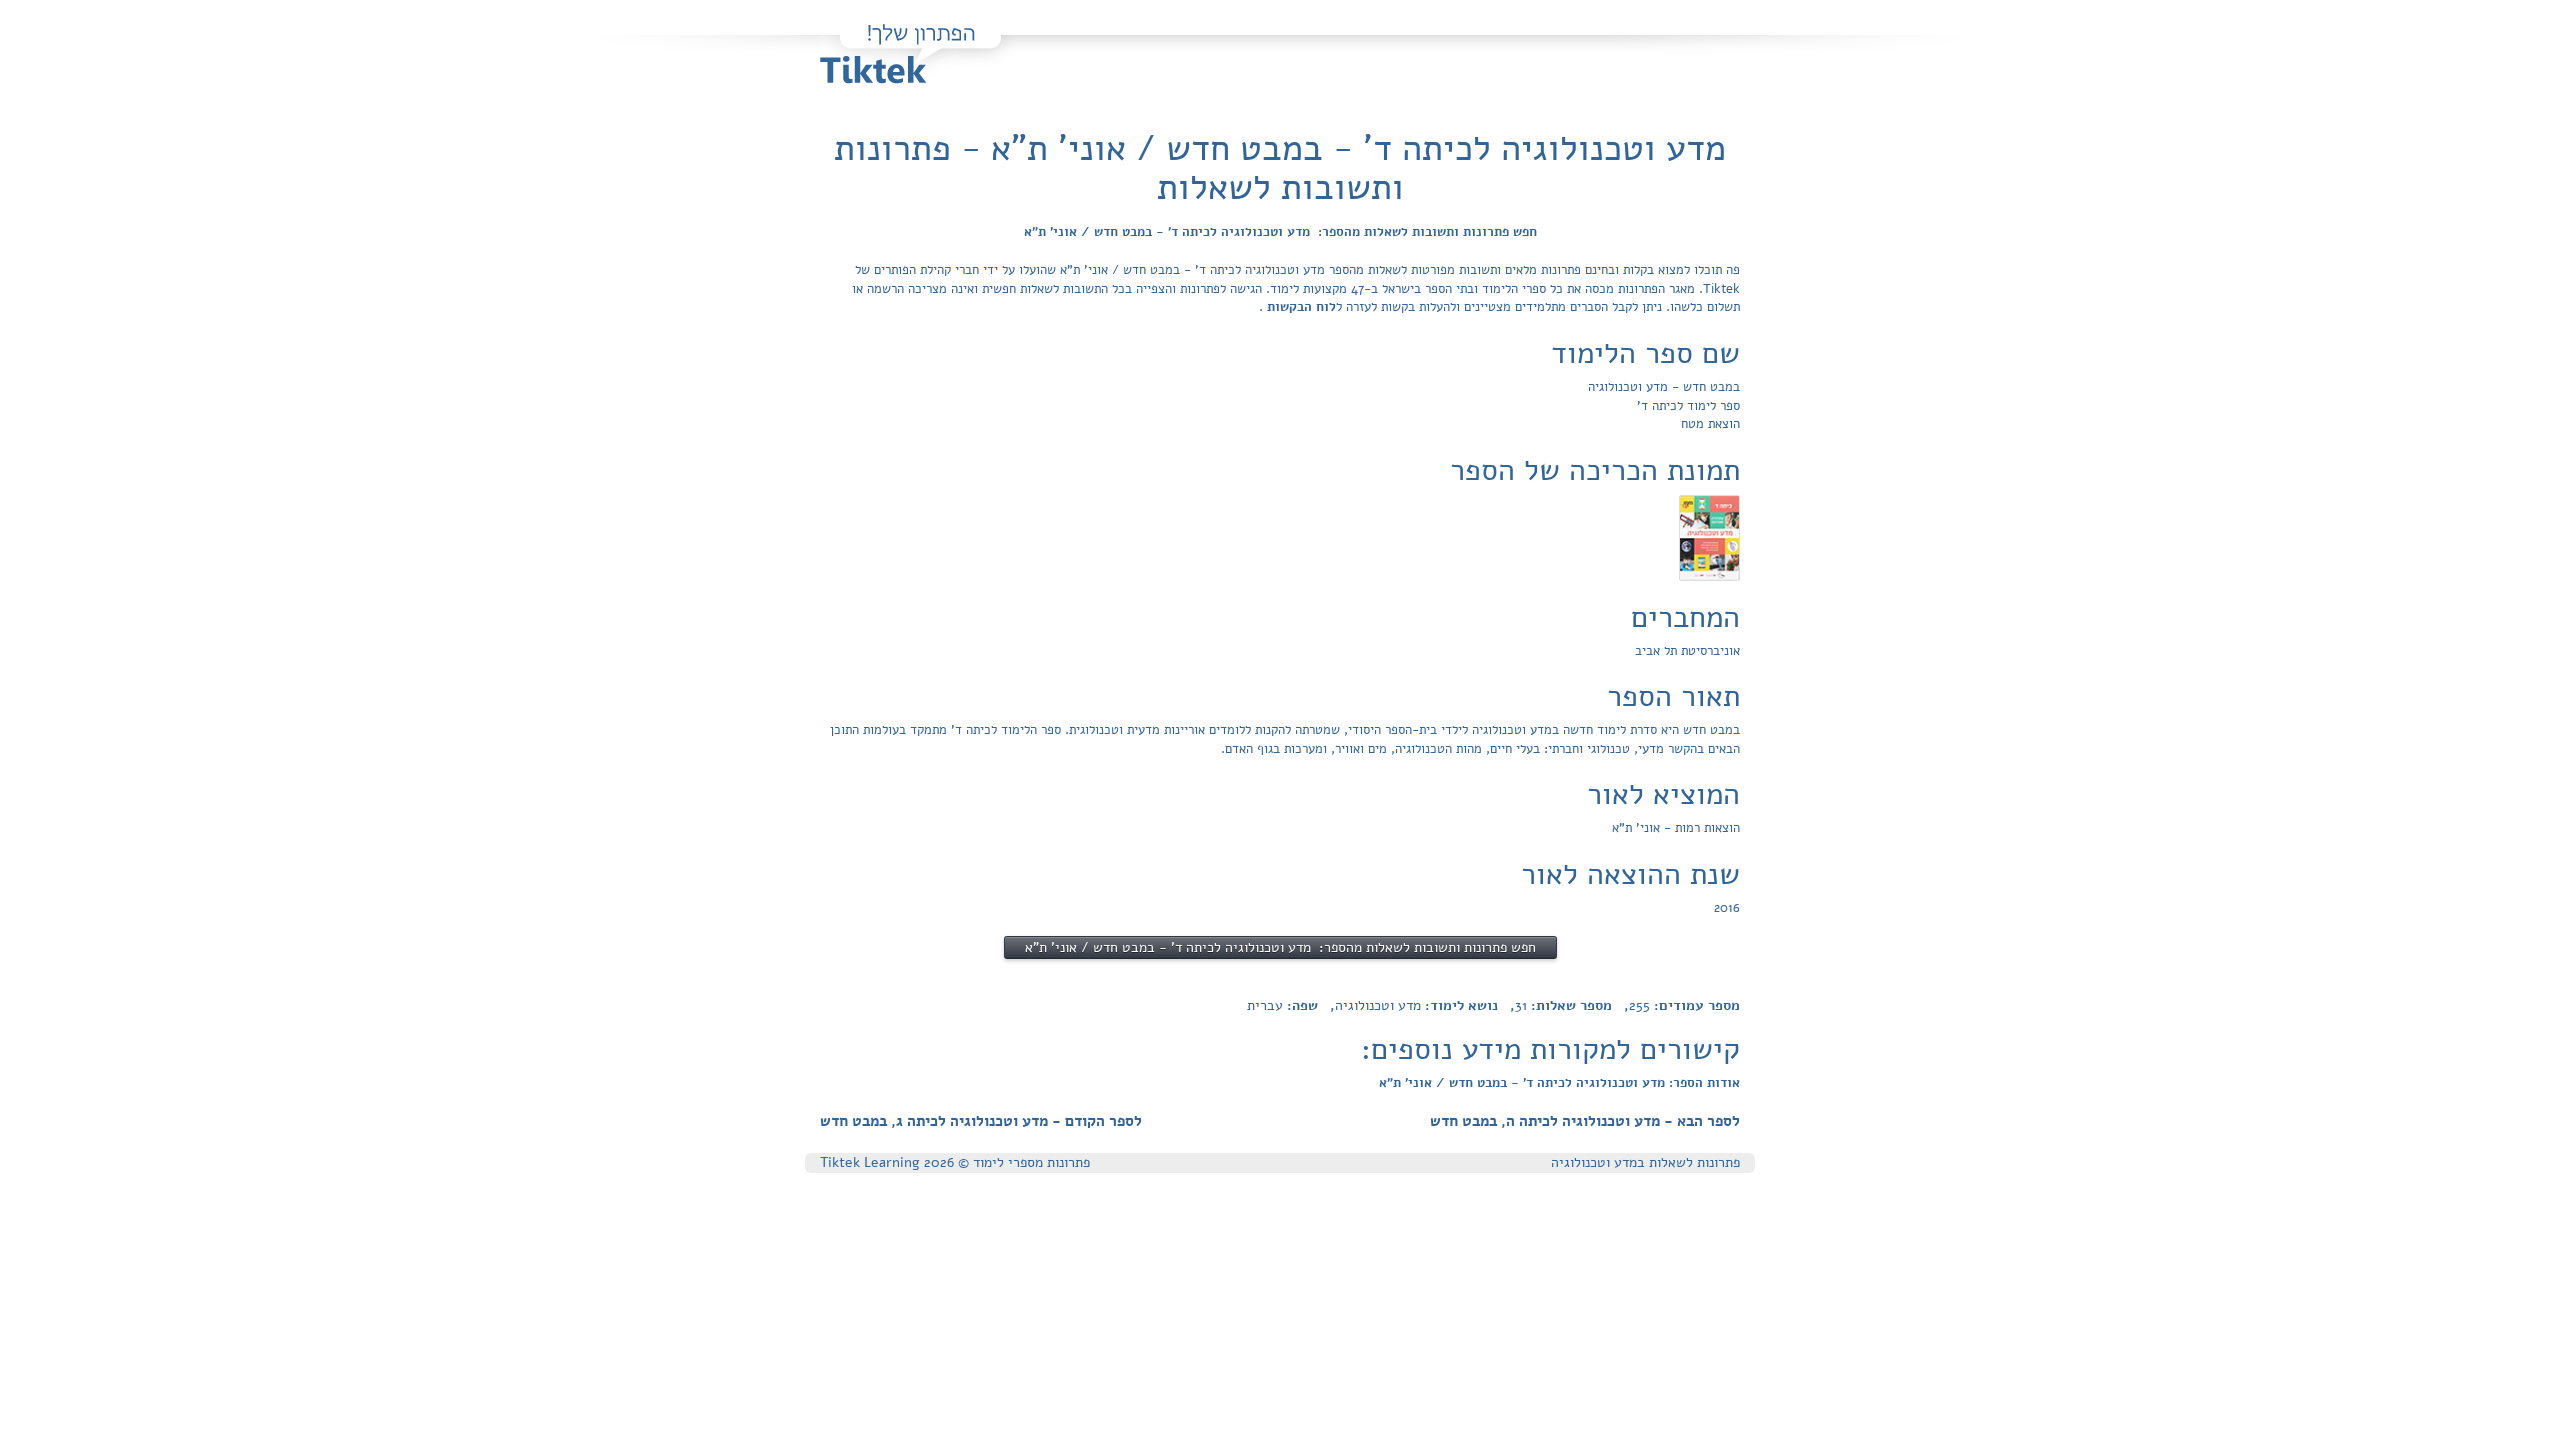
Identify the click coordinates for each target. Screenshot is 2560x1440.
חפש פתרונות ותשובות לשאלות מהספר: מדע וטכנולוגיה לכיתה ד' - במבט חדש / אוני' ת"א (1280, 232)
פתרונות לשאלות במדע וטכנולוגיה (1645, 1162)
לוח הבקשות (1299, 307)
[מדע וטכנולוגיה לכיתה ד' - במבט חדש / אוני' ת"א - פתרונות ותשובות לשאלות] (1709, 537)
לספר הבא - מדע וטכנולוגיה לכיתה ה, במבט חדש (1585, 1121)
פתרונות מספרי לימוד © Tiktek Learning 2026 (955, 1162)
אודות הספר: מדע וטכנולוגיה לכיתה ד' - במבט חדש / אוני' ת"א (1559, 1083)
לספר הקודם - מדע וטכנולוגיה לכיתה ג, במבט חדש (981, 1121)
